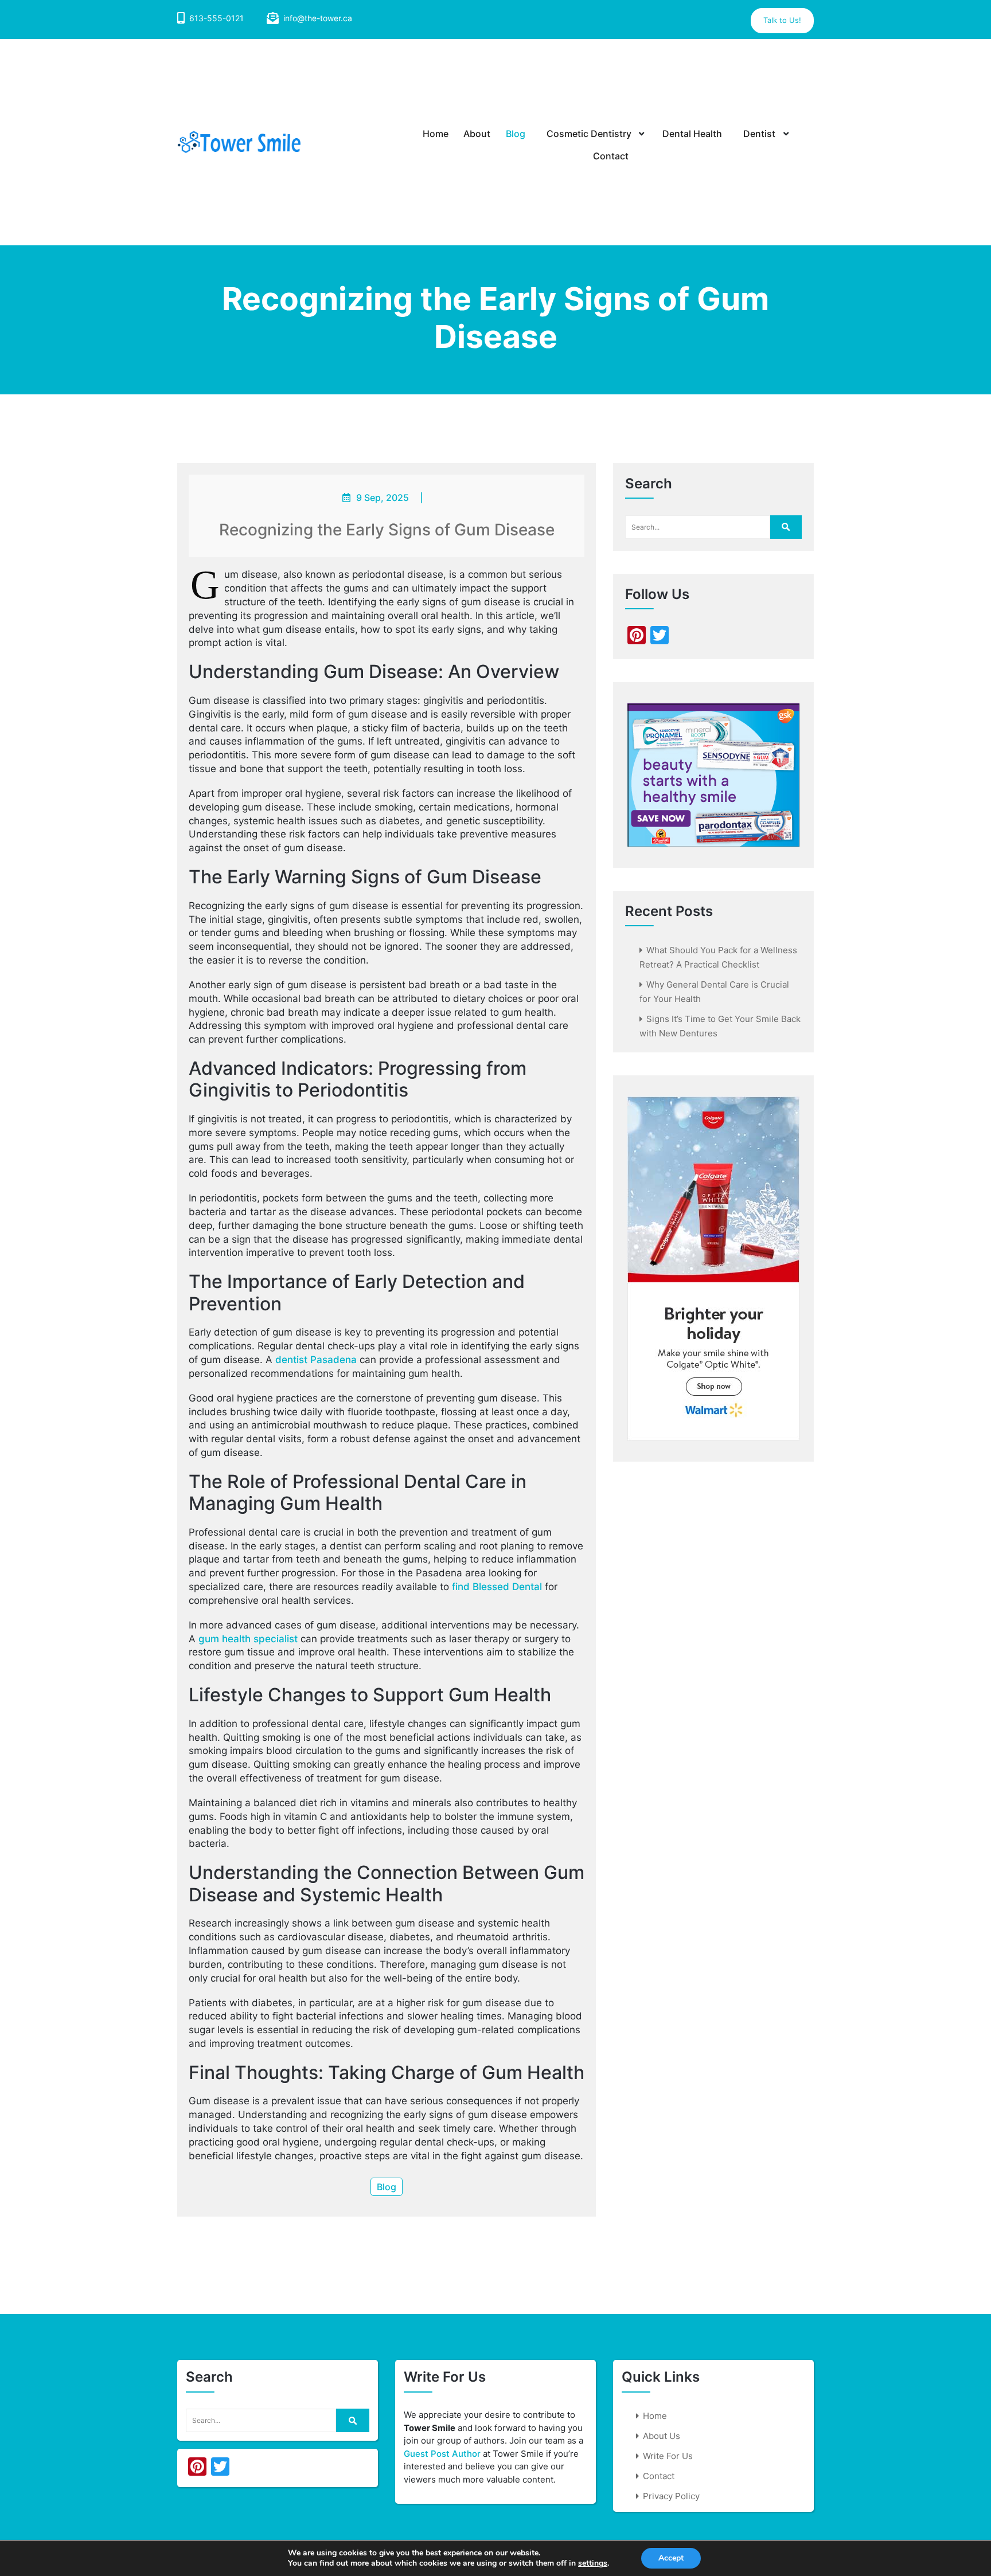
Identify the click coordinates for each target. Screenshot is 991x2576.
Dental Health (692, 134)
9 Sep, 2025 (383, 498)
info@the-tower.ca (318, 18)
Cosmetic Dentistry (589, 134)
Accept (671, 2558)
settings (593, 2563)
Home (436, 134)
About (477, 134)
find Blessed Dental (497, 1587)
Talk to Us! (782, 20)
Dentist (759, 134)
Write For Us (668, 2456)
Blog (516, 134)
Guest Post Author (442, 2454)
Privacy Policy (671, 2496)
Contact (611, 156)
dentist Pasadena (316, 1360)
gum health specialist (248, 1639)
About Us (662, 2436)
